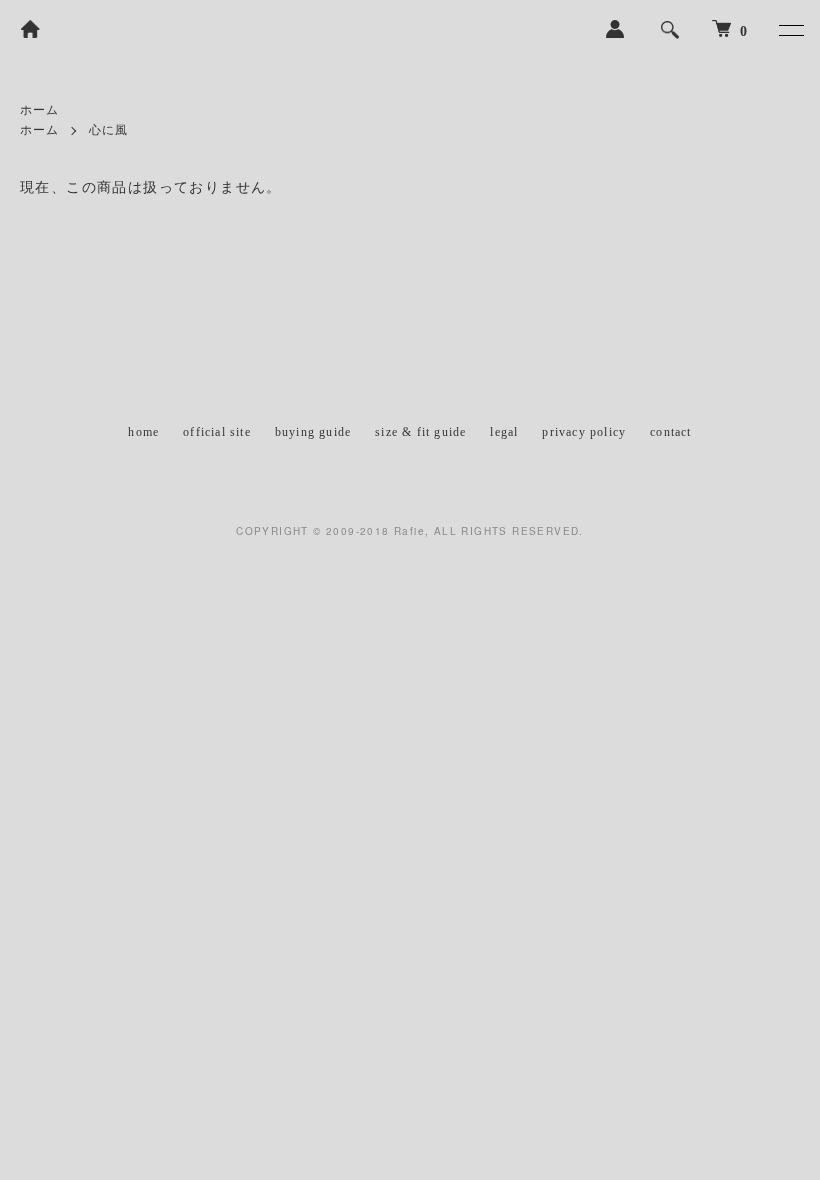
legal (504, 432)
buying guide (313, 432)
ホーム (40, 110)
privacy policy (584, 432)
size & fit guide (420, 432)
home (143, 432)
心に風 (109, 130)
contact (670, 432)
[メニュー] (790, 30)
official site (217, 432)
